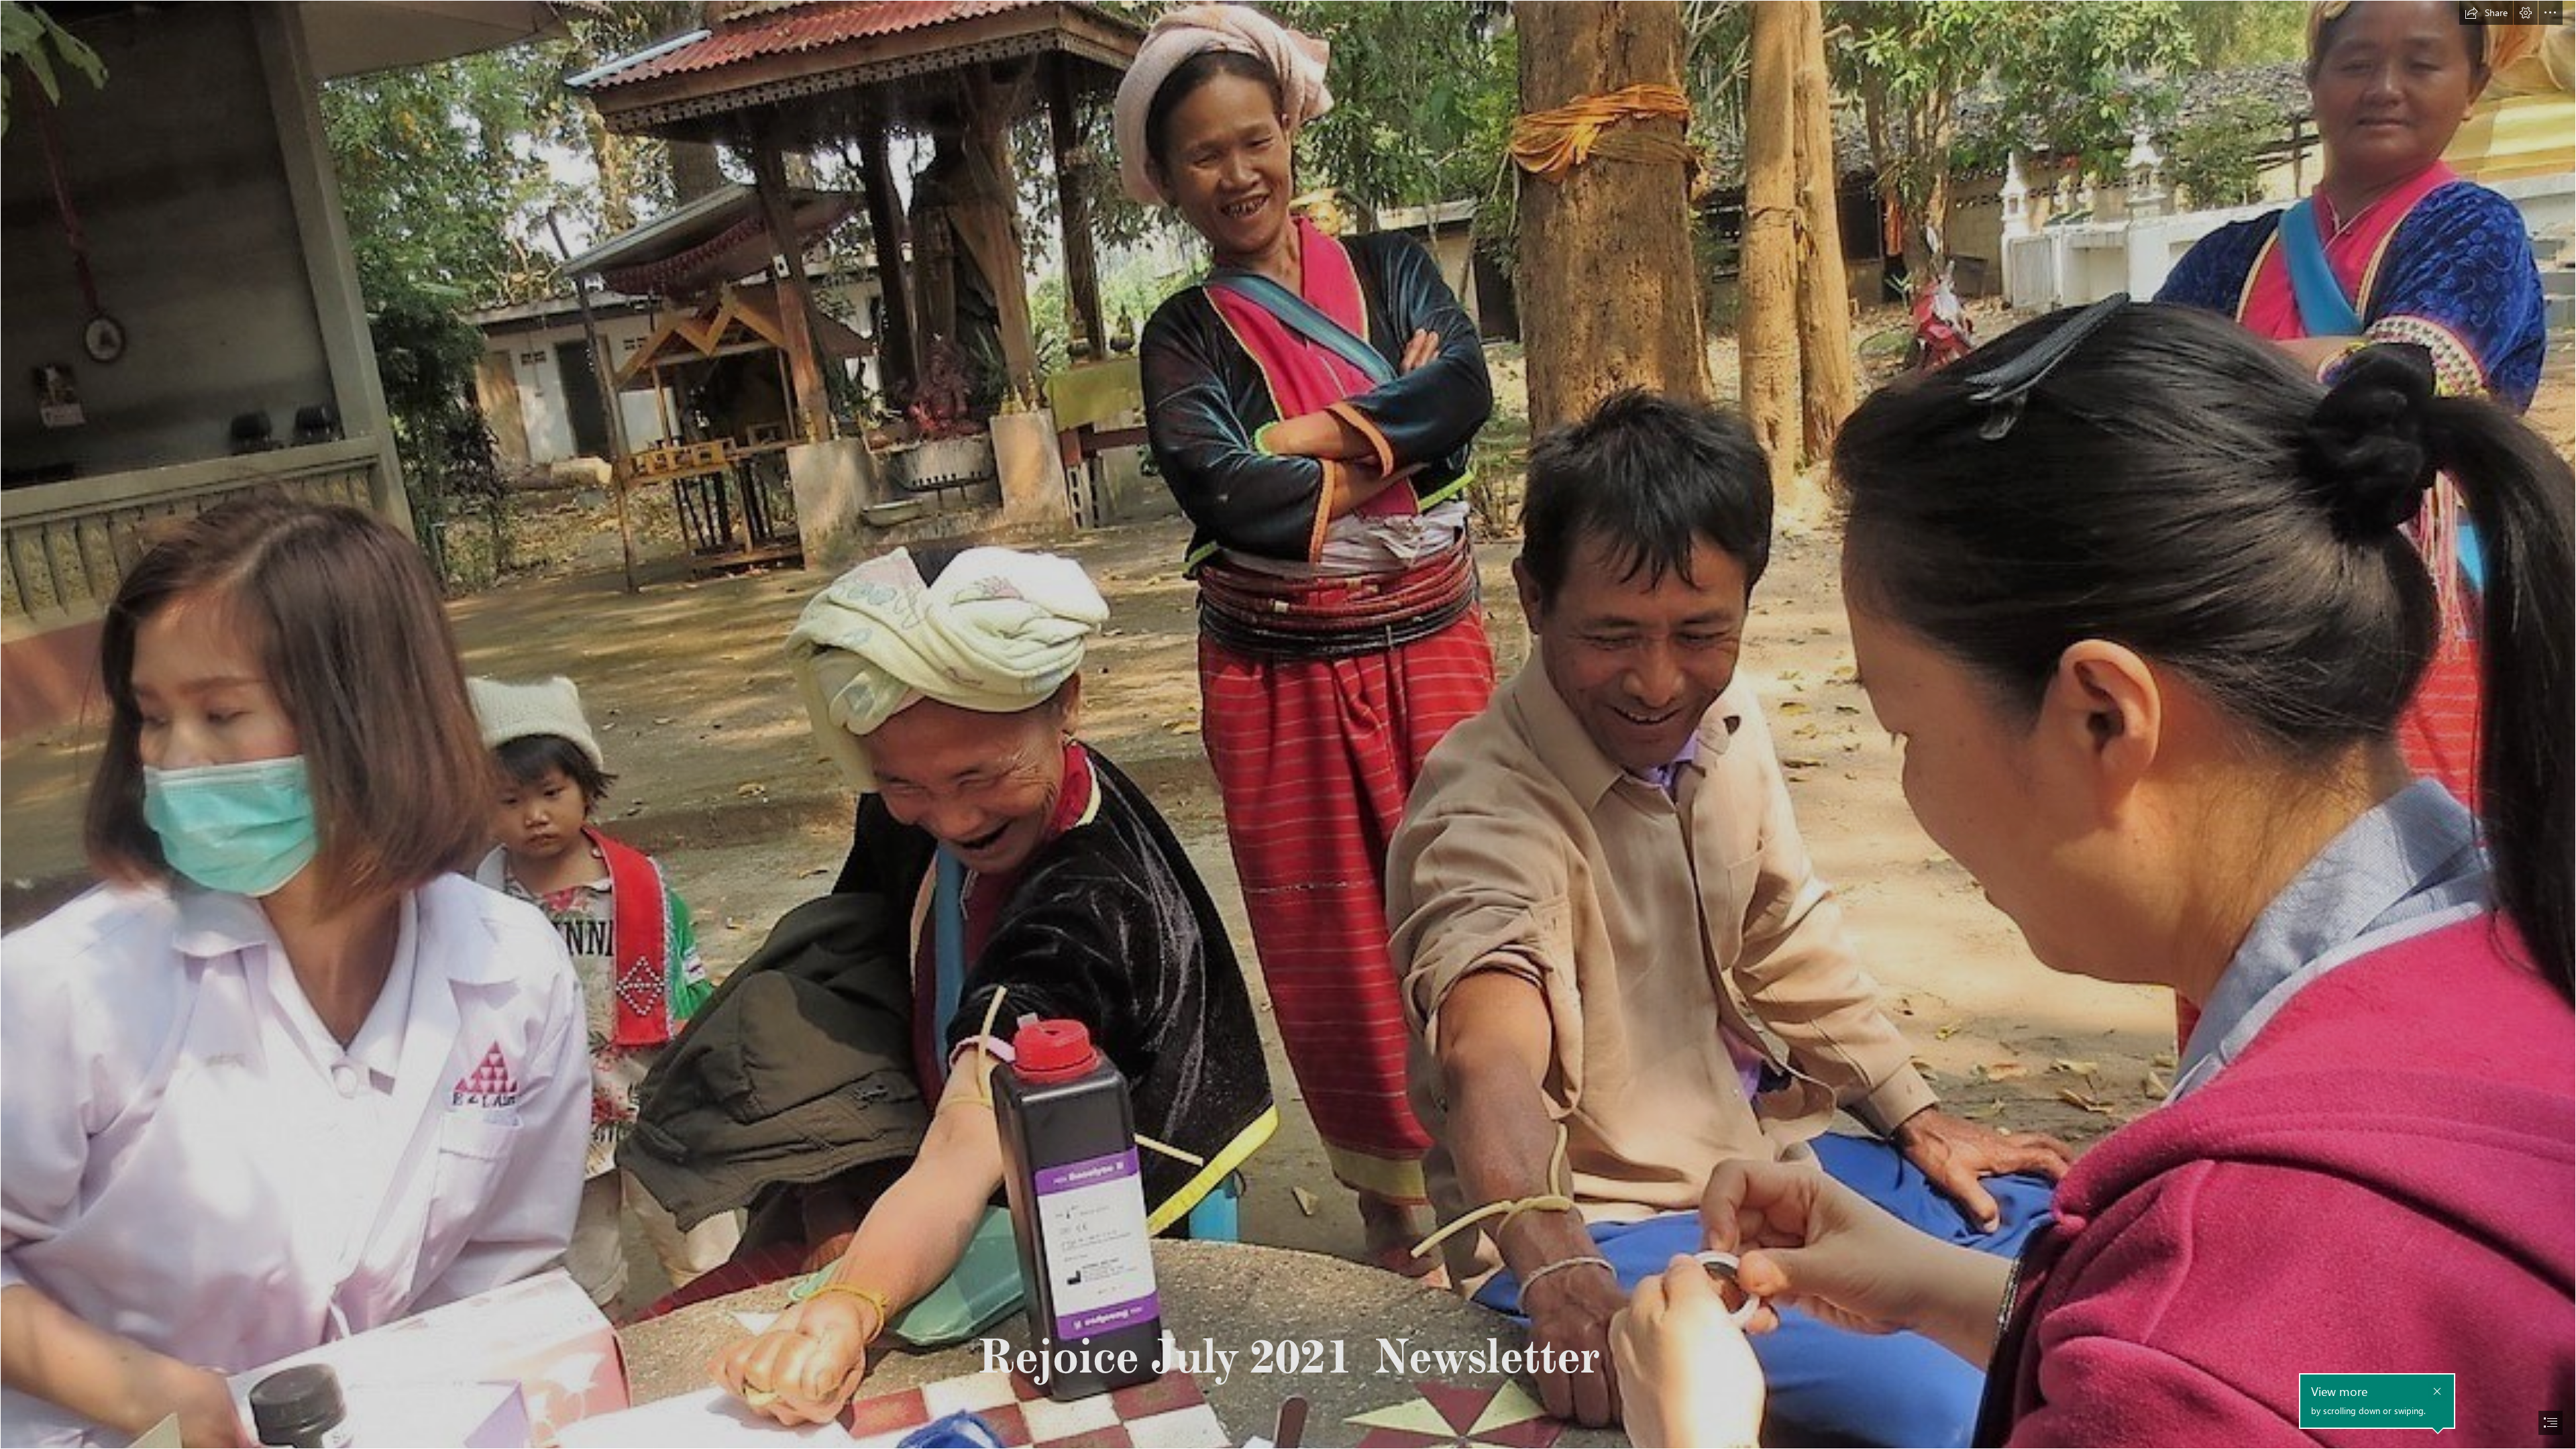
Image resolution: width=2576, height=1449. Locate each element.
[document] (1288, 724)
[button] (2486, 13)
